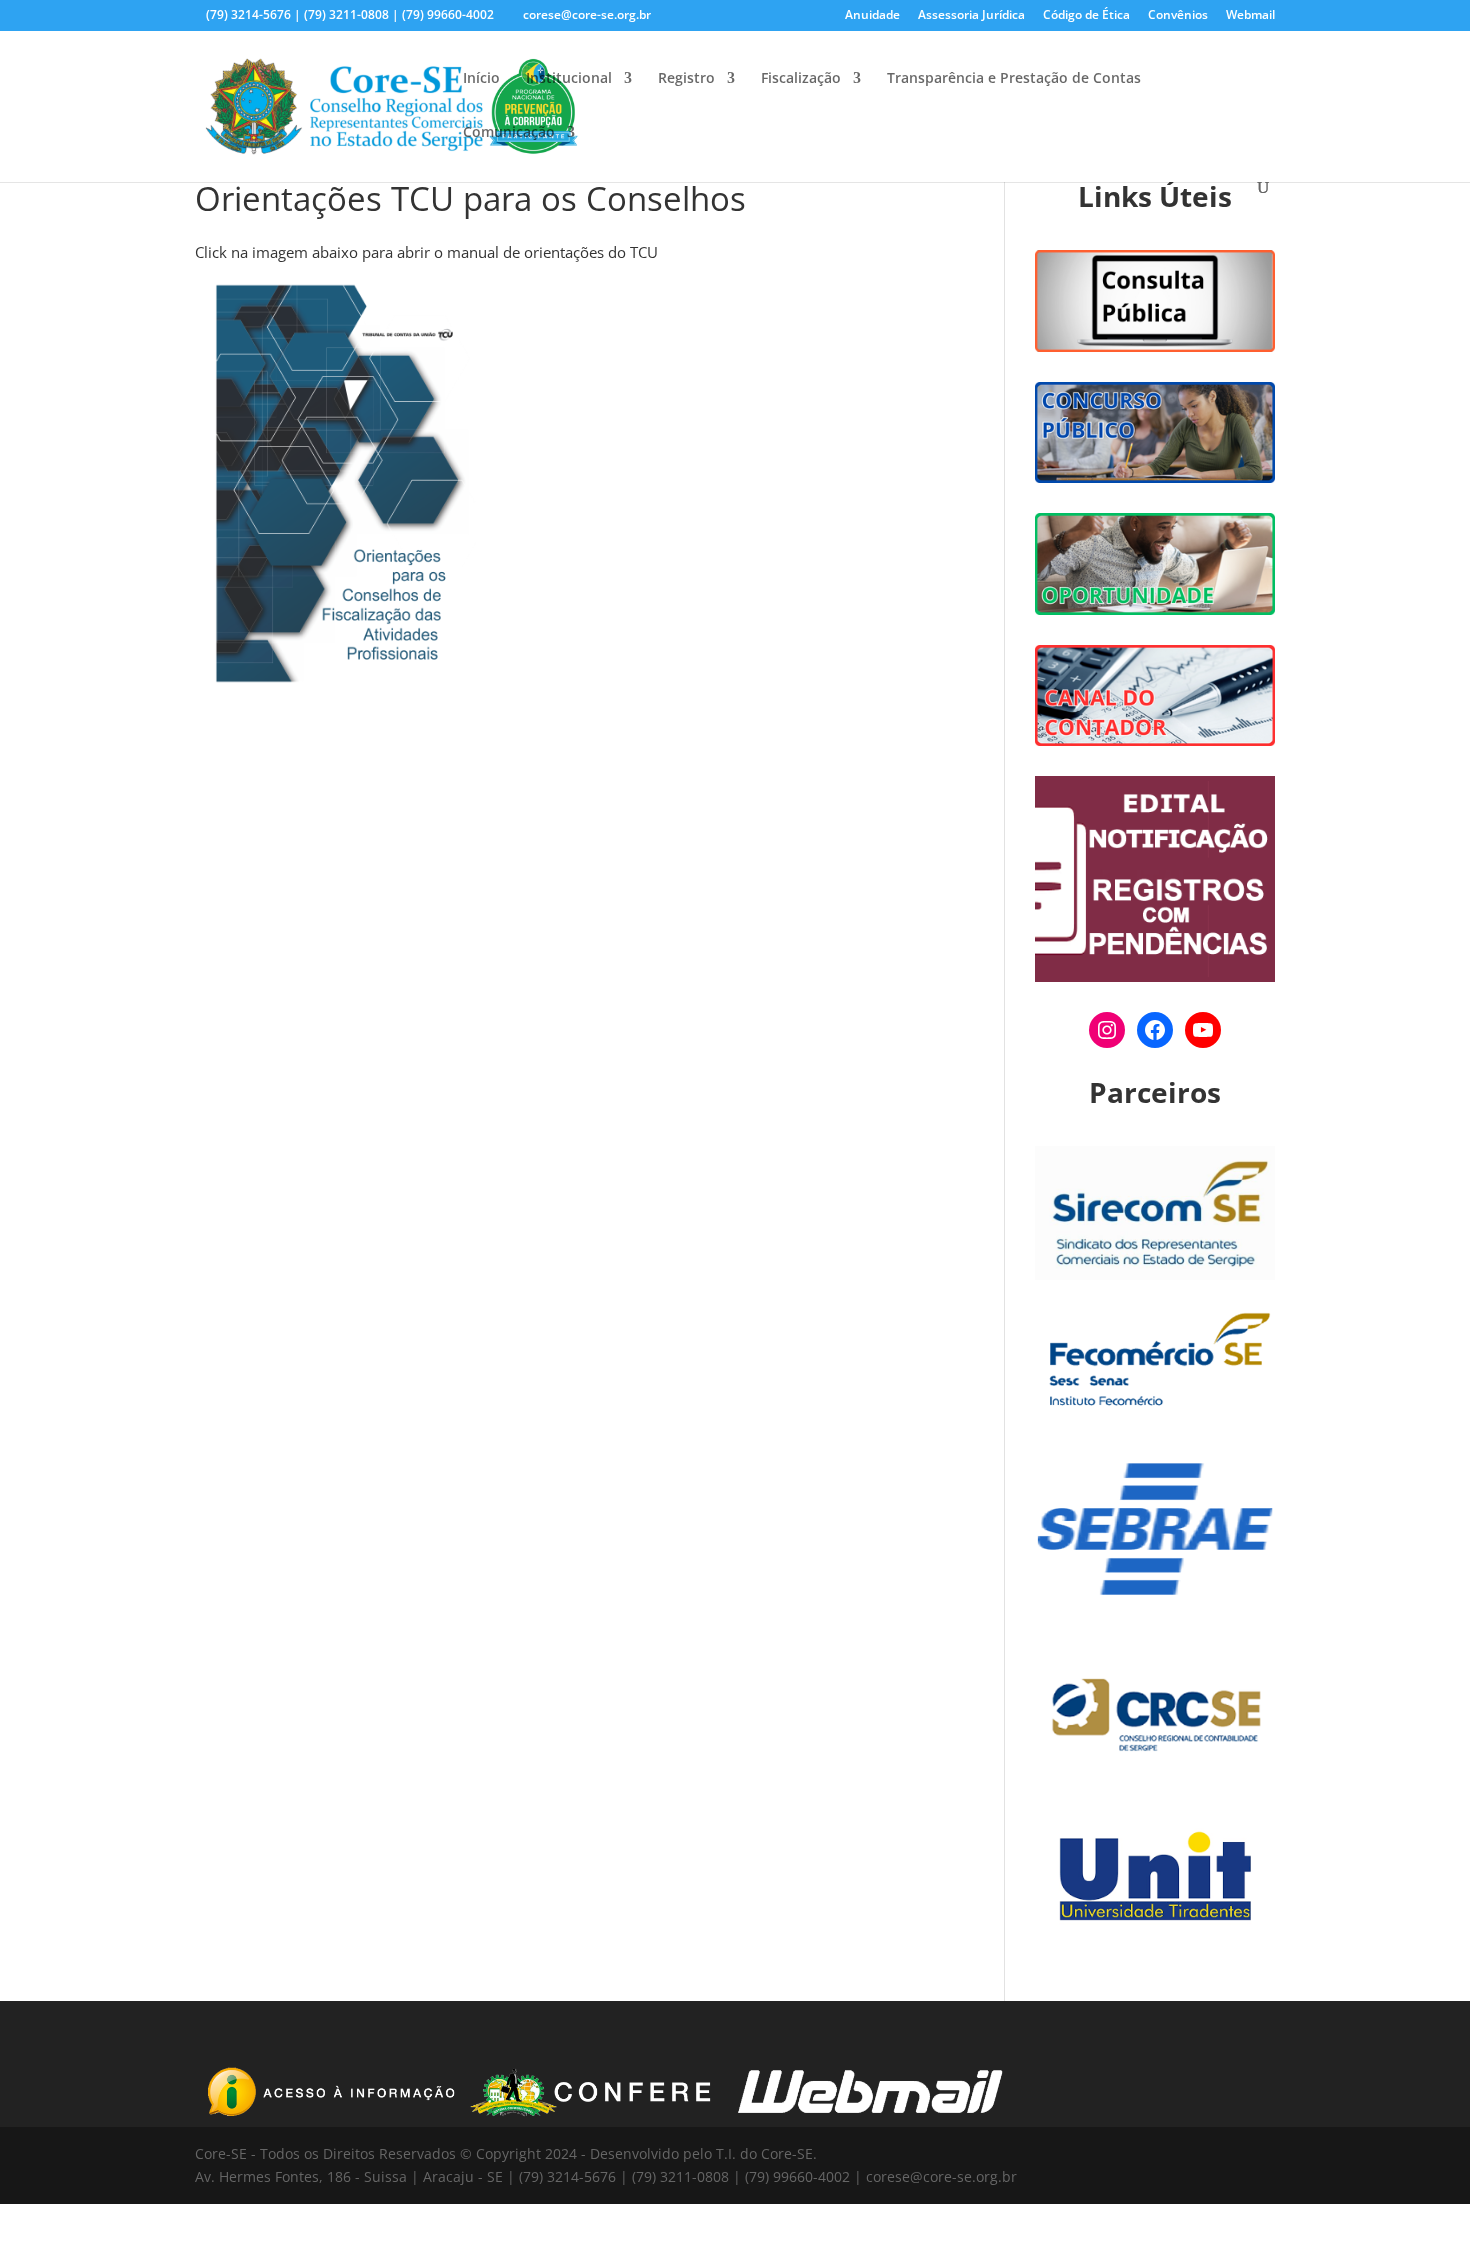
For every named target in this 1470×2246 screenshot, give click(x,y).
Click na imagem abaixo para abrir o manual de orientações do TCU (426, 252)
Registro (686, 79)
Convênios (1178, 16)
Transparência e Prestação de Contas (1014, 79)
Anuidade (872, 16)
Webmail (1250, 16)
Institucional (569, 79)
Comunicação (509, 133)
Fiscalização (801, 79)
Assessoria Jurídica (971, 16)
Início (481, 79)
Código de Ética (1086, 16)
